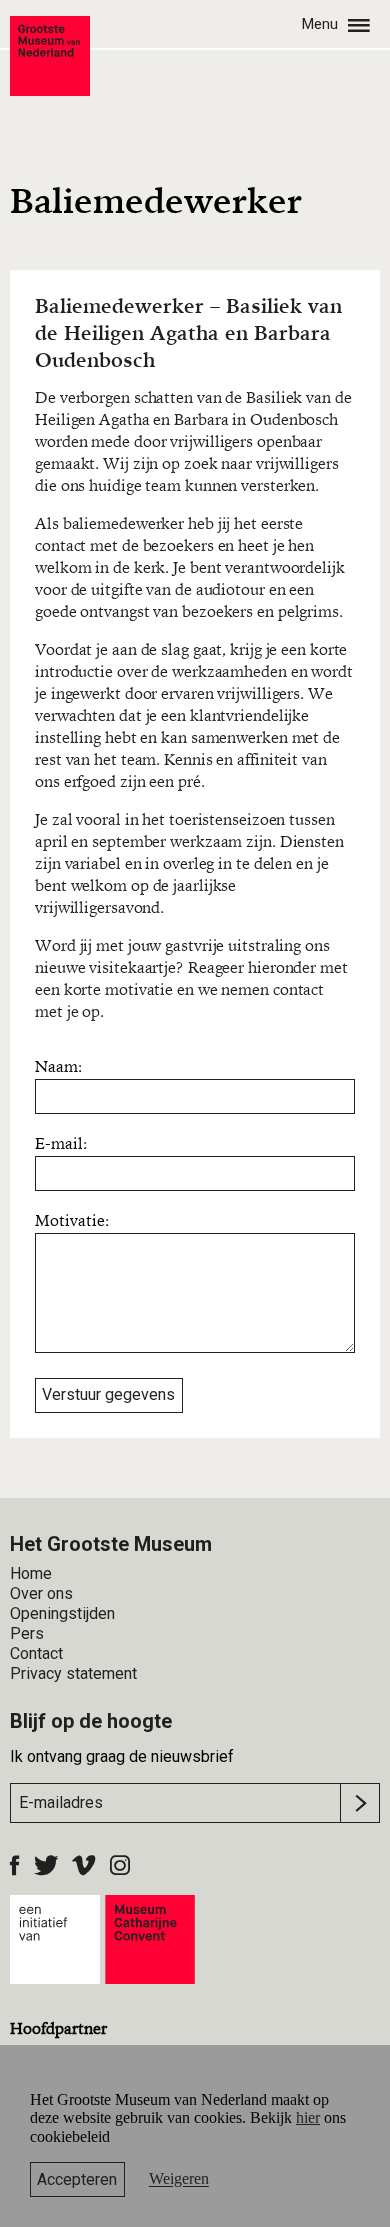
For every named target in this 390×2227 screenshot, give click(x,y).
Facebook (14, 1865)
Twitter (46, 1865)
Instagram (120, 1865)
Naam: (58, 1068)
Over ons (41, 1593)
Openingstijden (62, 1613)
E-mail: (61, 1145)
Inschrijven (360, 1803)
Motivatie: (72, 1222)
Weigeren (179, 2179)
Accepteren (77, 2179)
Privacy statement (73, 1673)
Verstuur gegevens (108, 1394)
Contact (36, 1653)
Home (31, 1573)
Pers (27, 1633)
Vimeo (83, 1865)
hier (308, 2117)
